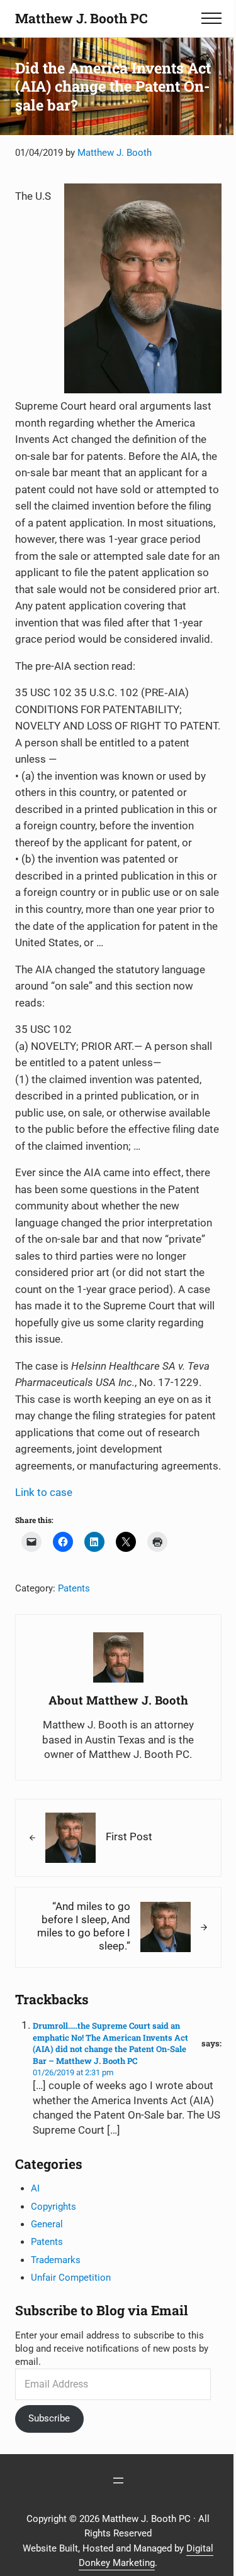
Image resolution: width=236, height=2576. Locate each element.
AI (35, 2188)
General (47, 2224)
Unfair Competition (71, 2278)
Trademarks (56, 2260)
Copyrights (53, 2207)
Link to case (44, 1493)
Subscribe (49, 2418)
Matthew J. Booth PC (81, 18)
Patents (74, 1588)
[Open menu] (118, 2480)
